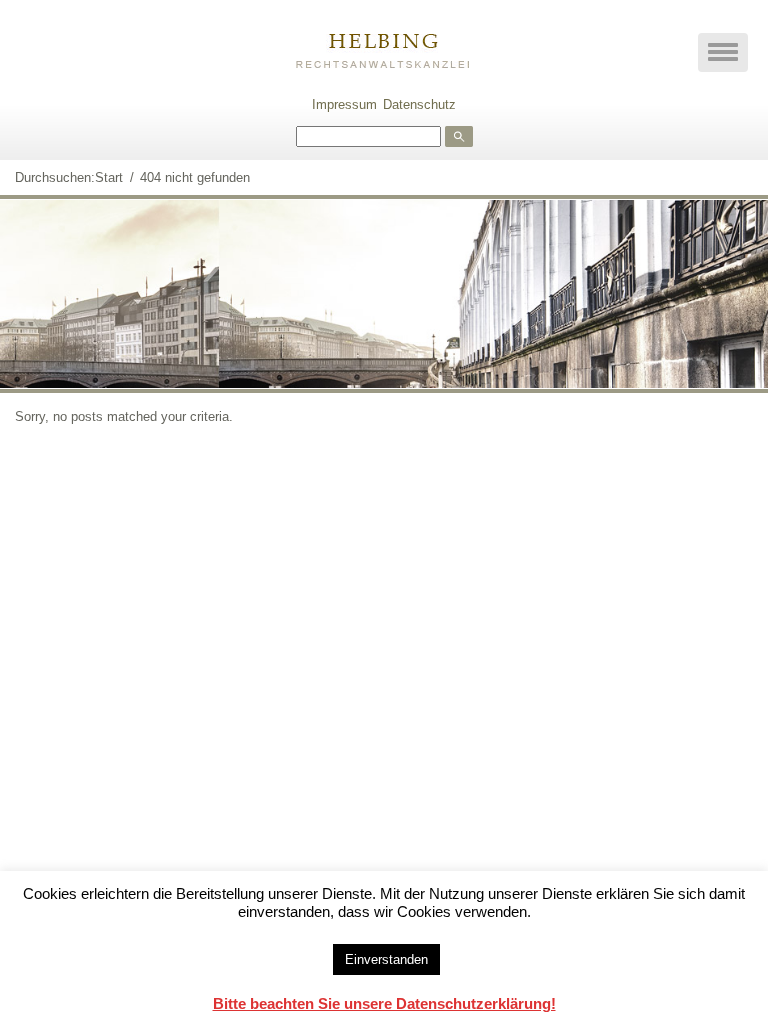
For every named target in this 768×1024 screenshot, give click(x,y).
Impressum (344, 104)
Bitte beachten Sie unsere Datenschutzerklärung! (384, 1003)
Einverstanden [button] (386, 959)
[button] (723, 52)
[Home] (384, 46)
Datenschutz (419, 104)
